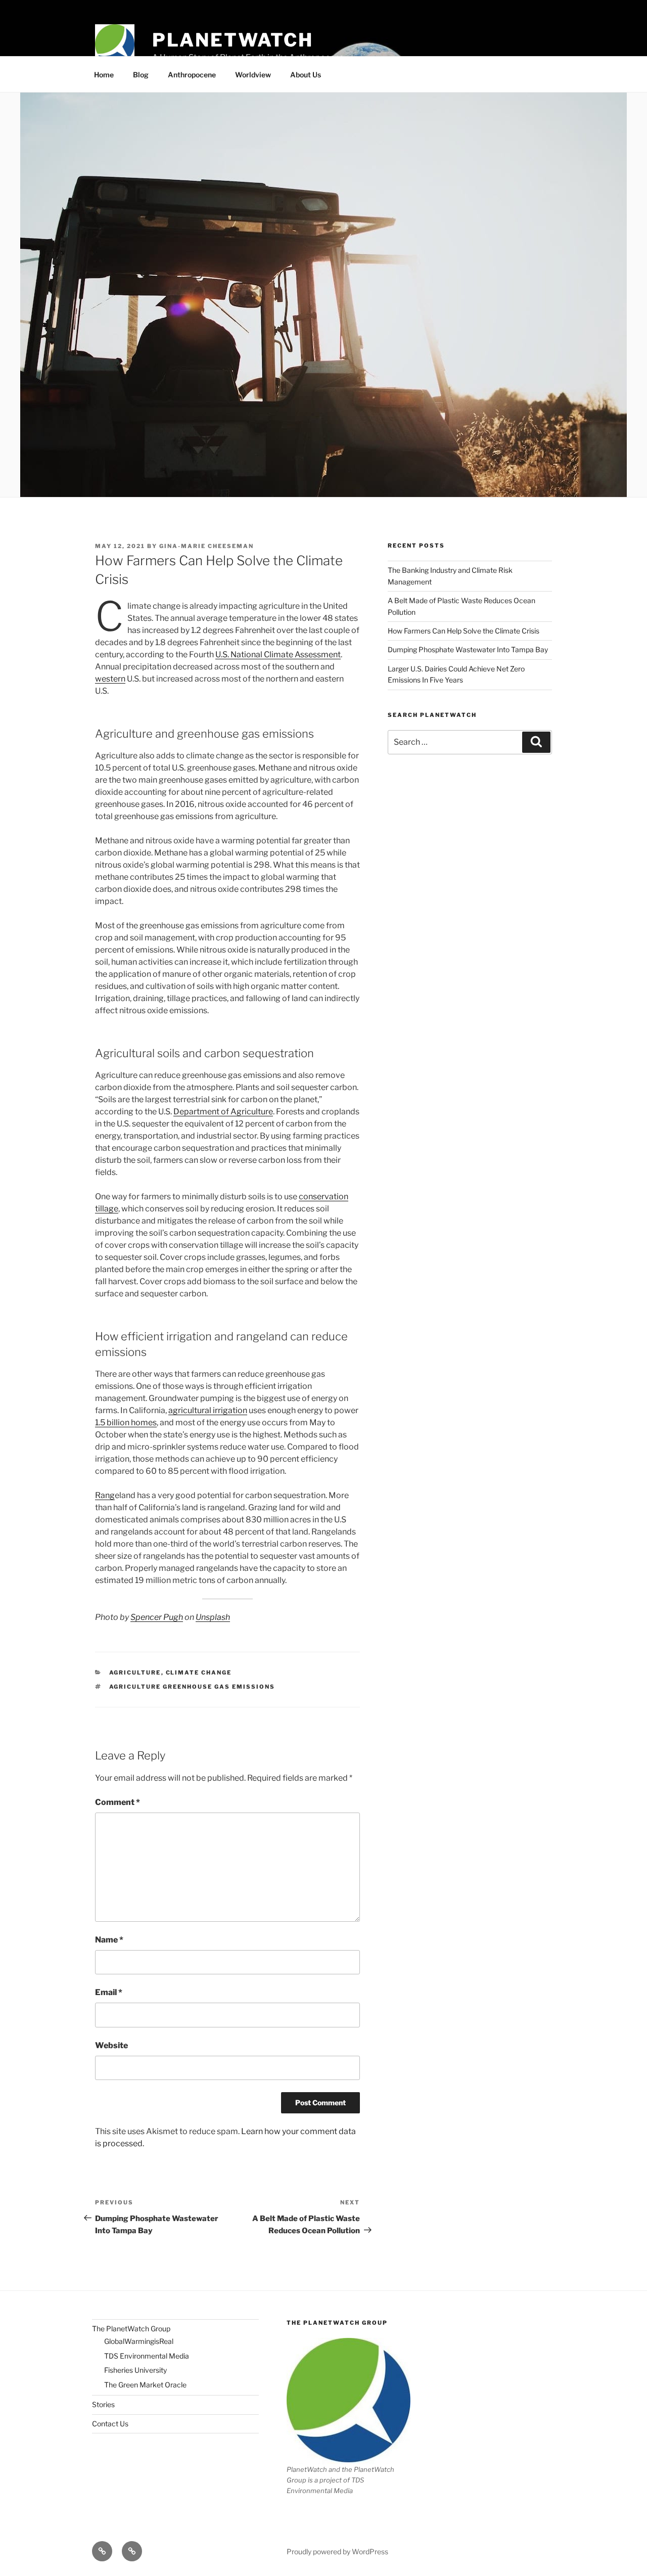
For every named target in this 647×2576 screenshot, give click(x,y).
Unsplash (213, 1617)
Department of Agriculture (223, 1112)
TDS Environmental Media (147, 2356)
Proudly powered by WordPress (337, 2551)
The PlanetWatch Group (131, 2329)
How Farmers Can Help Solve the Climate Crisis (464, 631)
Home (104, 75)
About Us (306, 75)
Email (109, 1992)
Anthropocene (192, 75)
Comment (118, 1802)
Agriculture (135, 1673)
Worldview (253, 75)
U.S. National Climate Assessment (278, 654)
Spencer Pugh (157, 1617)
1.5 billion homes (126, 1422)
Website (111, 2045)
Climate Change (199, 1673)
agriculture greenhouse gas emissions (192, 1687)
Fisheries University (135, 2370)
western (110, 679)
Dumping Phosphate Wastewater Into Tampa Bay (468, 649)
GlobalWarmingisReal (139, 2341)
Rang (105, 1495)
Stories (103, 2404)
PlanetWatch (233, 40)
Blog (141, 75)
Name (109, 1940)
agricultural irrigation (208, 1410)
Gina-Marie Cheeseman (206, 546)
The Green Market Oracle (145, 2385)
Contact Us (110, 2424)
